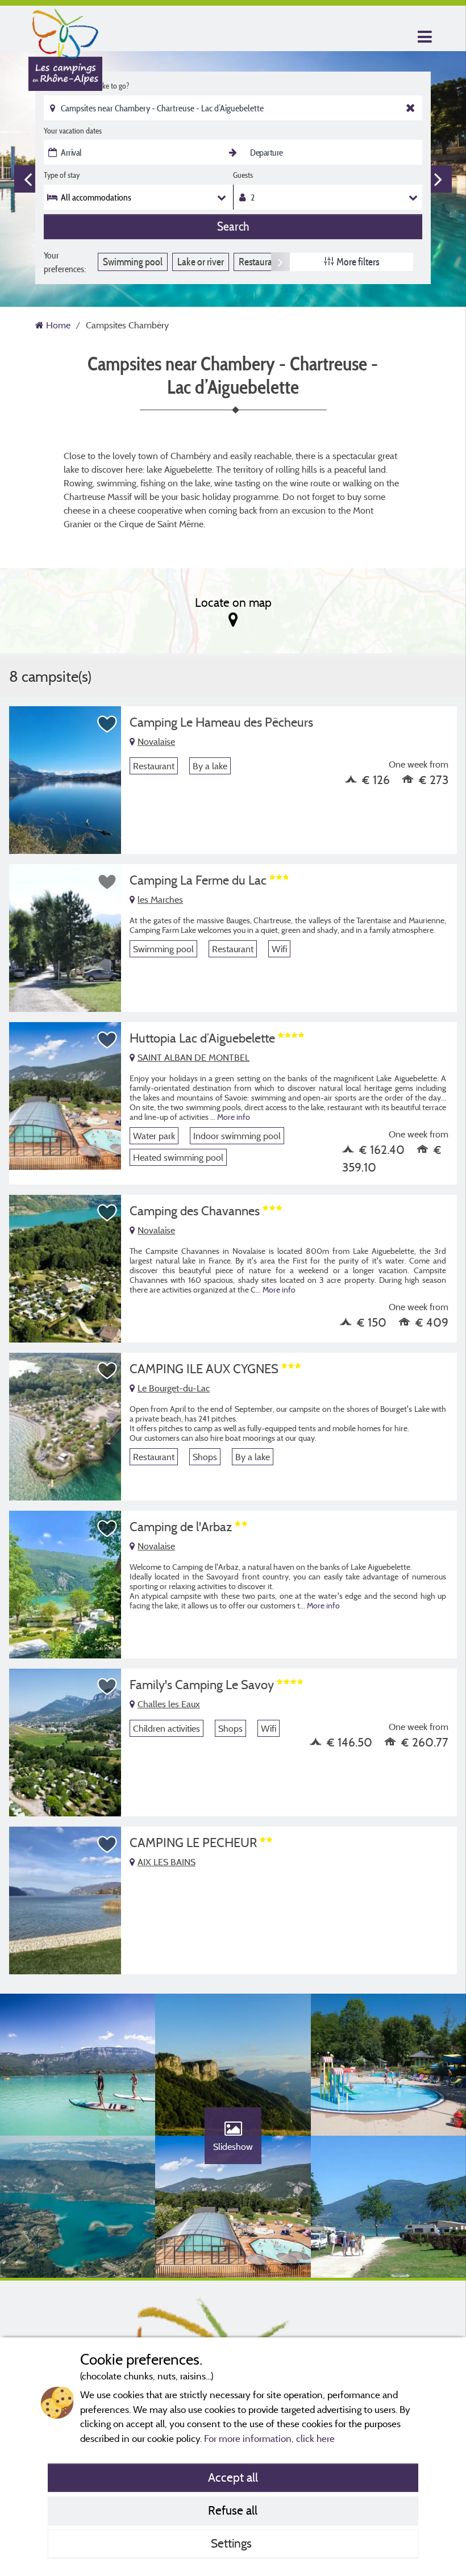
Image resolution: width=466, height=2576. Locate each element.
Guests (243, 175)
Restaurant (259, 262)
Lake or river (201, 262)
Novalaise (156, 741)
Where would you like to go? (86, 86)
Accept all (233, 2477)
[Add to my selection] (107, 724)
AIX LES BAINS (167, 1862)
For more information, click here (269, 2438)
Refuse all (233, 2510)
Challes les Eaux (169, 1704)
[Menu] (423, 37)
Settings (233, 2543)
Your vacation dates (73, 131)
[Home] (65, 31)
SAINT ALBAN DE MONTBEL (194, 1057)
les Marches (160, 899)
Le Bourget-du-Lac (174, 1388)
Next (438, 179)
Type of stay (62, 175)
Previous (28, 179)
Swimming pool (133, 262)
